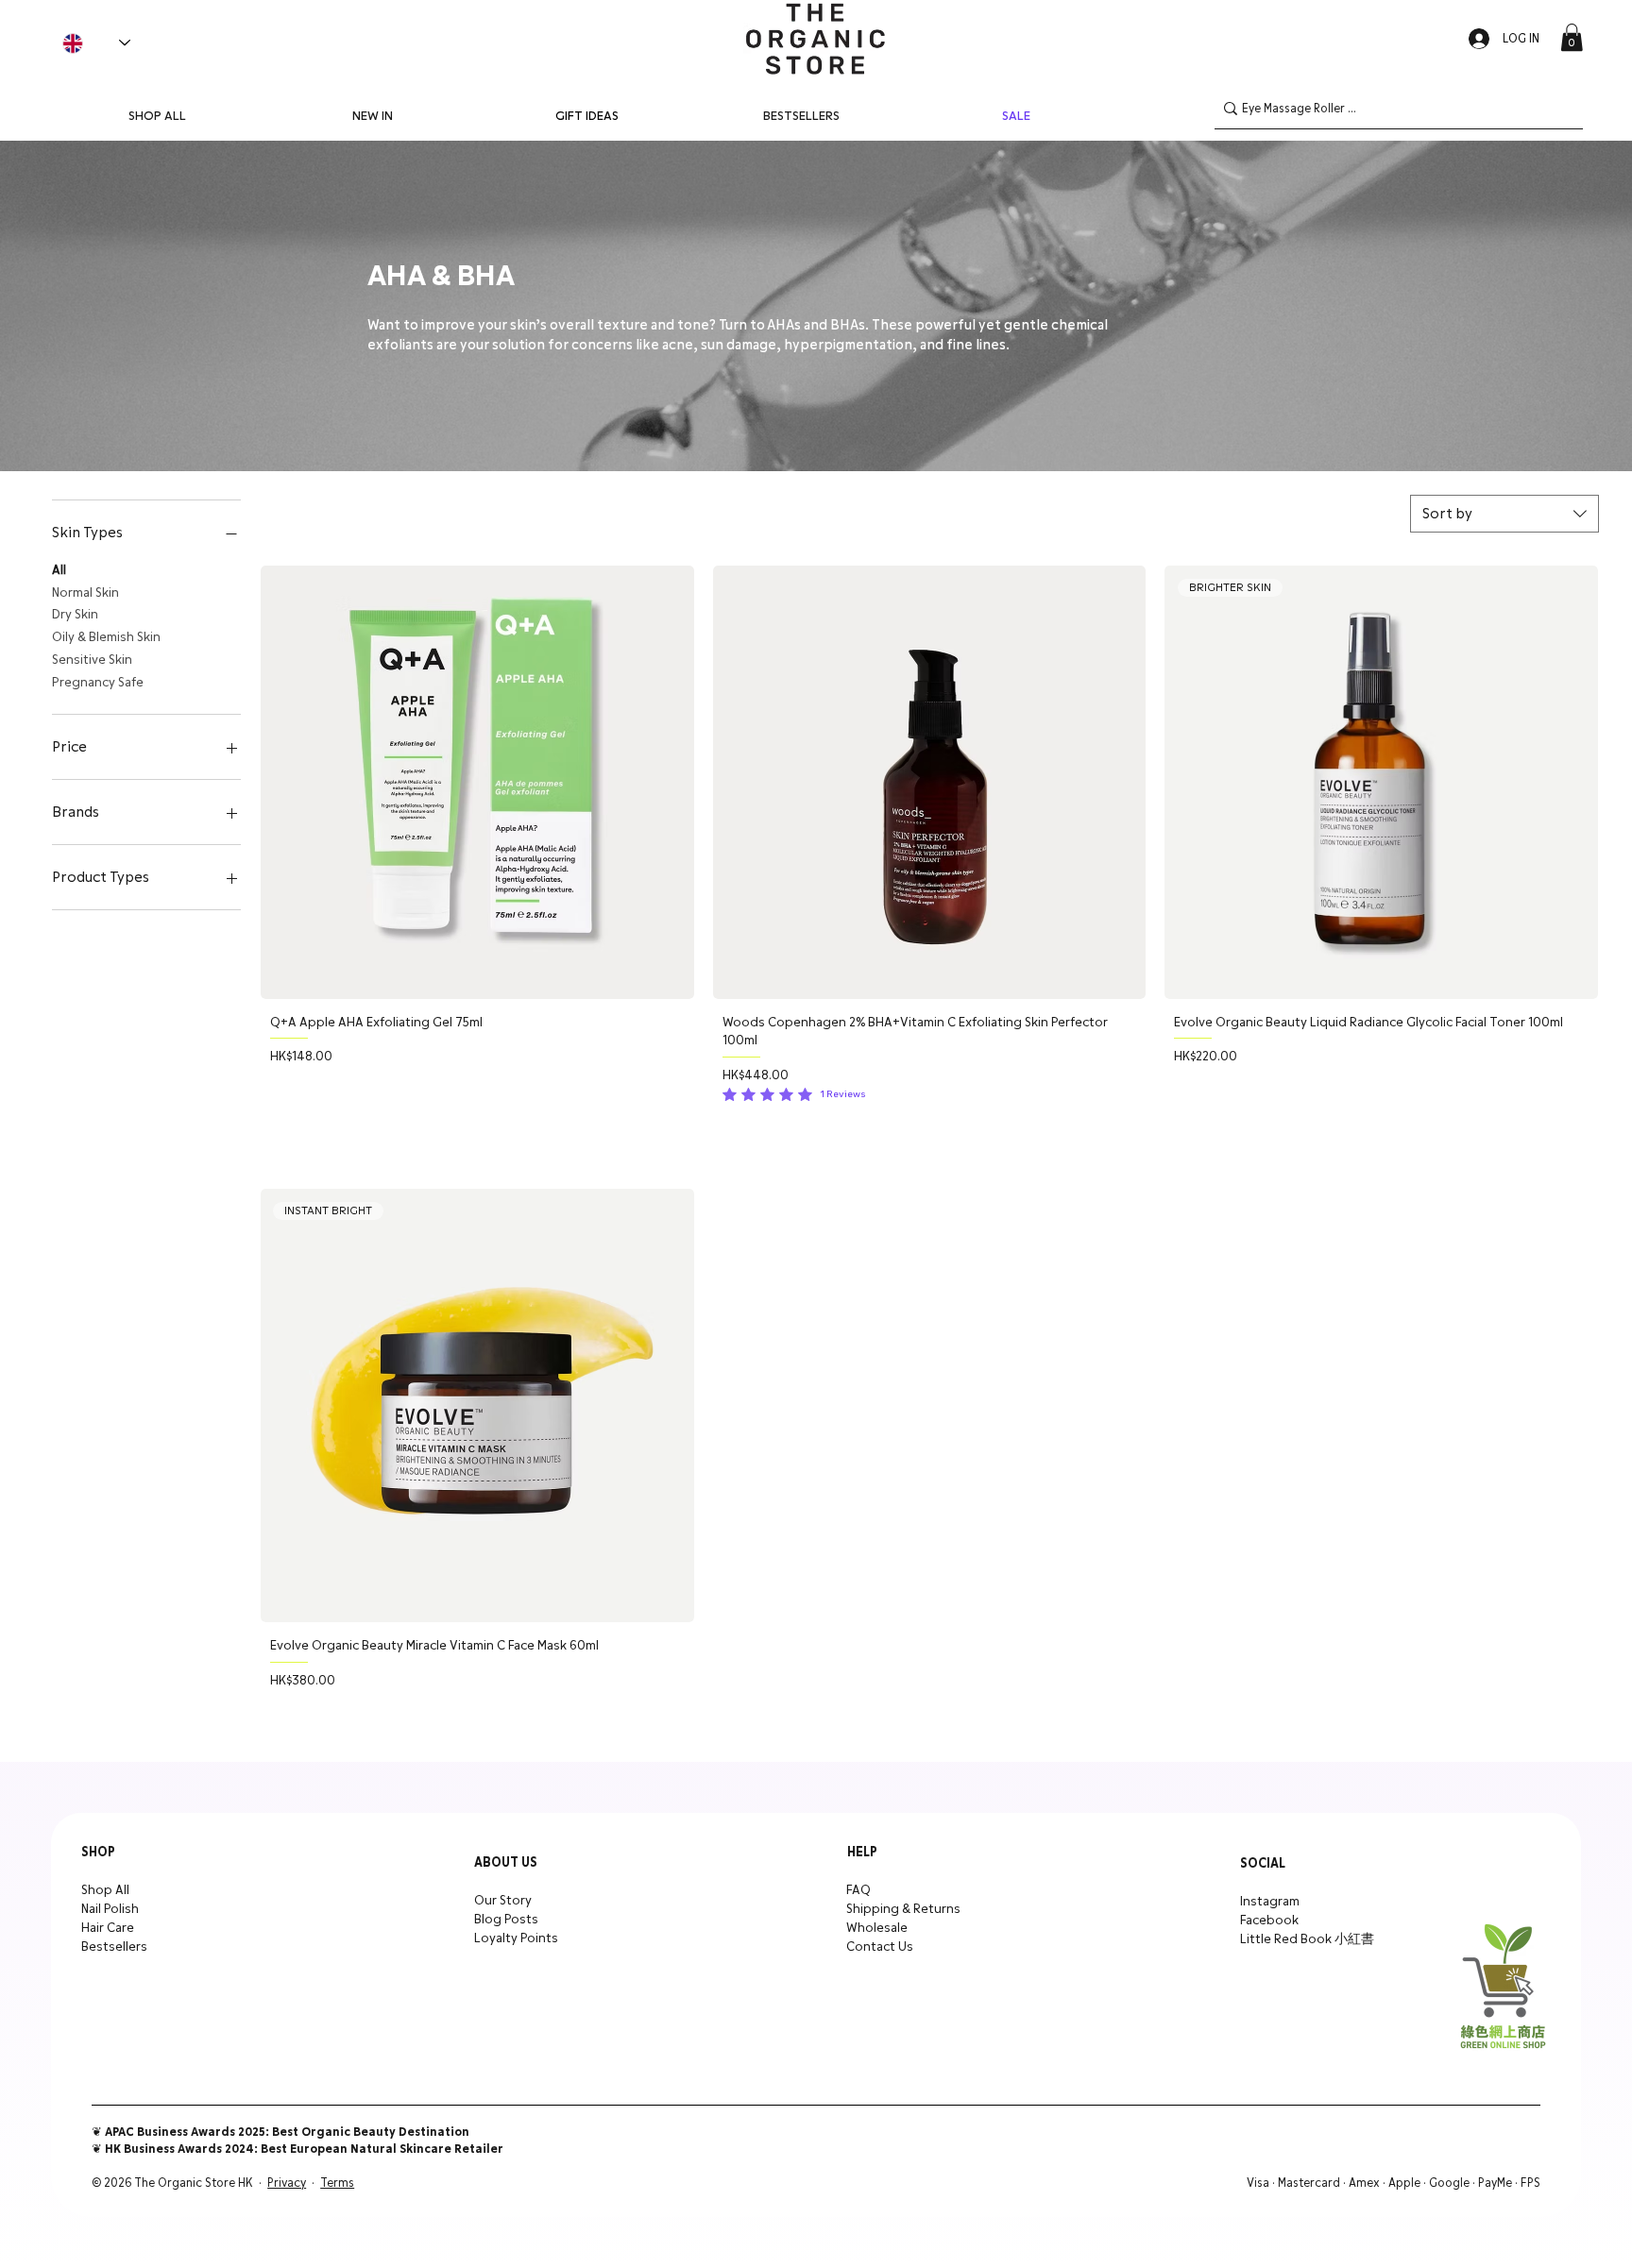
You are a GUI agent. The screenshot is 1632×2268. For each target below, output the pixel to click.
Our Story (503, 1901)
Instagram (1270, 1902)
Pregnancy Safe (98, 683)
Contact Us (880, 1947)
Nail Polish (110, 1909)
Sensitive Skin (92, 660)
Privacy (287, 2183)
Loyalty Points (516, 1938)
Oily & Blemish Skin (106, 637)
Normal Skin (85, 593)
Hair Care (108, 1928)
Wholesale (877, 1928)
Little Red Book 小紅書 (1307, 1939)
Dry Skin (75, 615)
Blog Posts (506, 1920)
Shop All (105, 1890)
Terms (337, 2183)
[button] (1572, 37)
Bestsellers (114, 1947)
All (59, 570)
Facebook (1269, 1921)
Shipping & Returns (903, 1909)
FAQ (858, 1890)
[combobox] (1504, 514)
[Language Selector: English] (96, 43)
